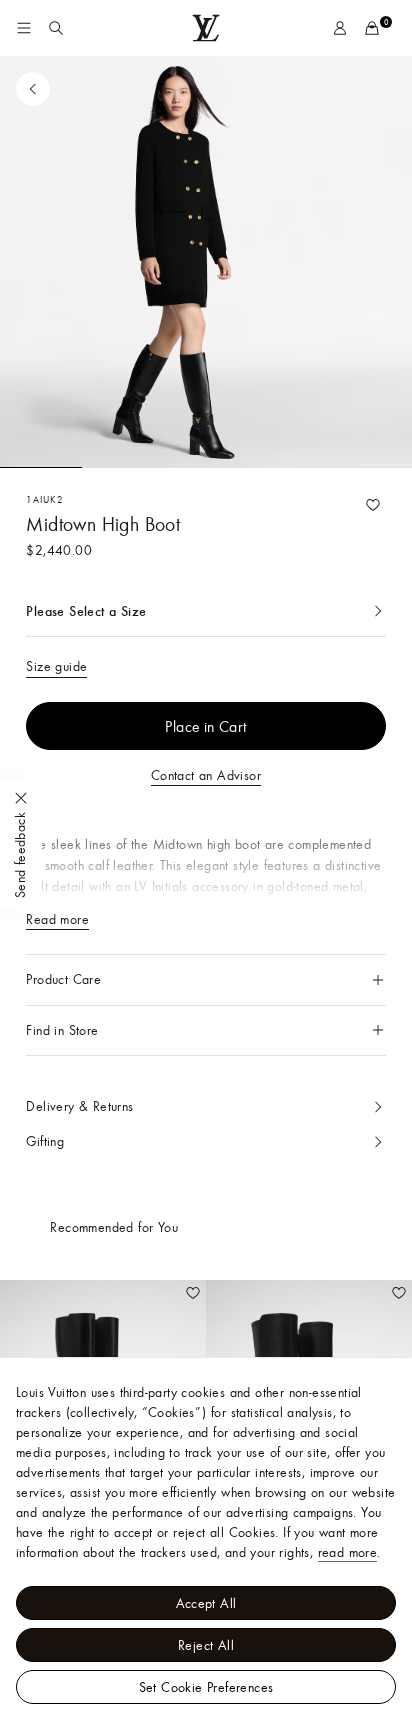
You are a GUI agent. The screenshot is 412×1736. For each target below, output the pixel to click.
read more (348, 1552)
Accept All (206, 1603)
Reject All (206, 1645)
